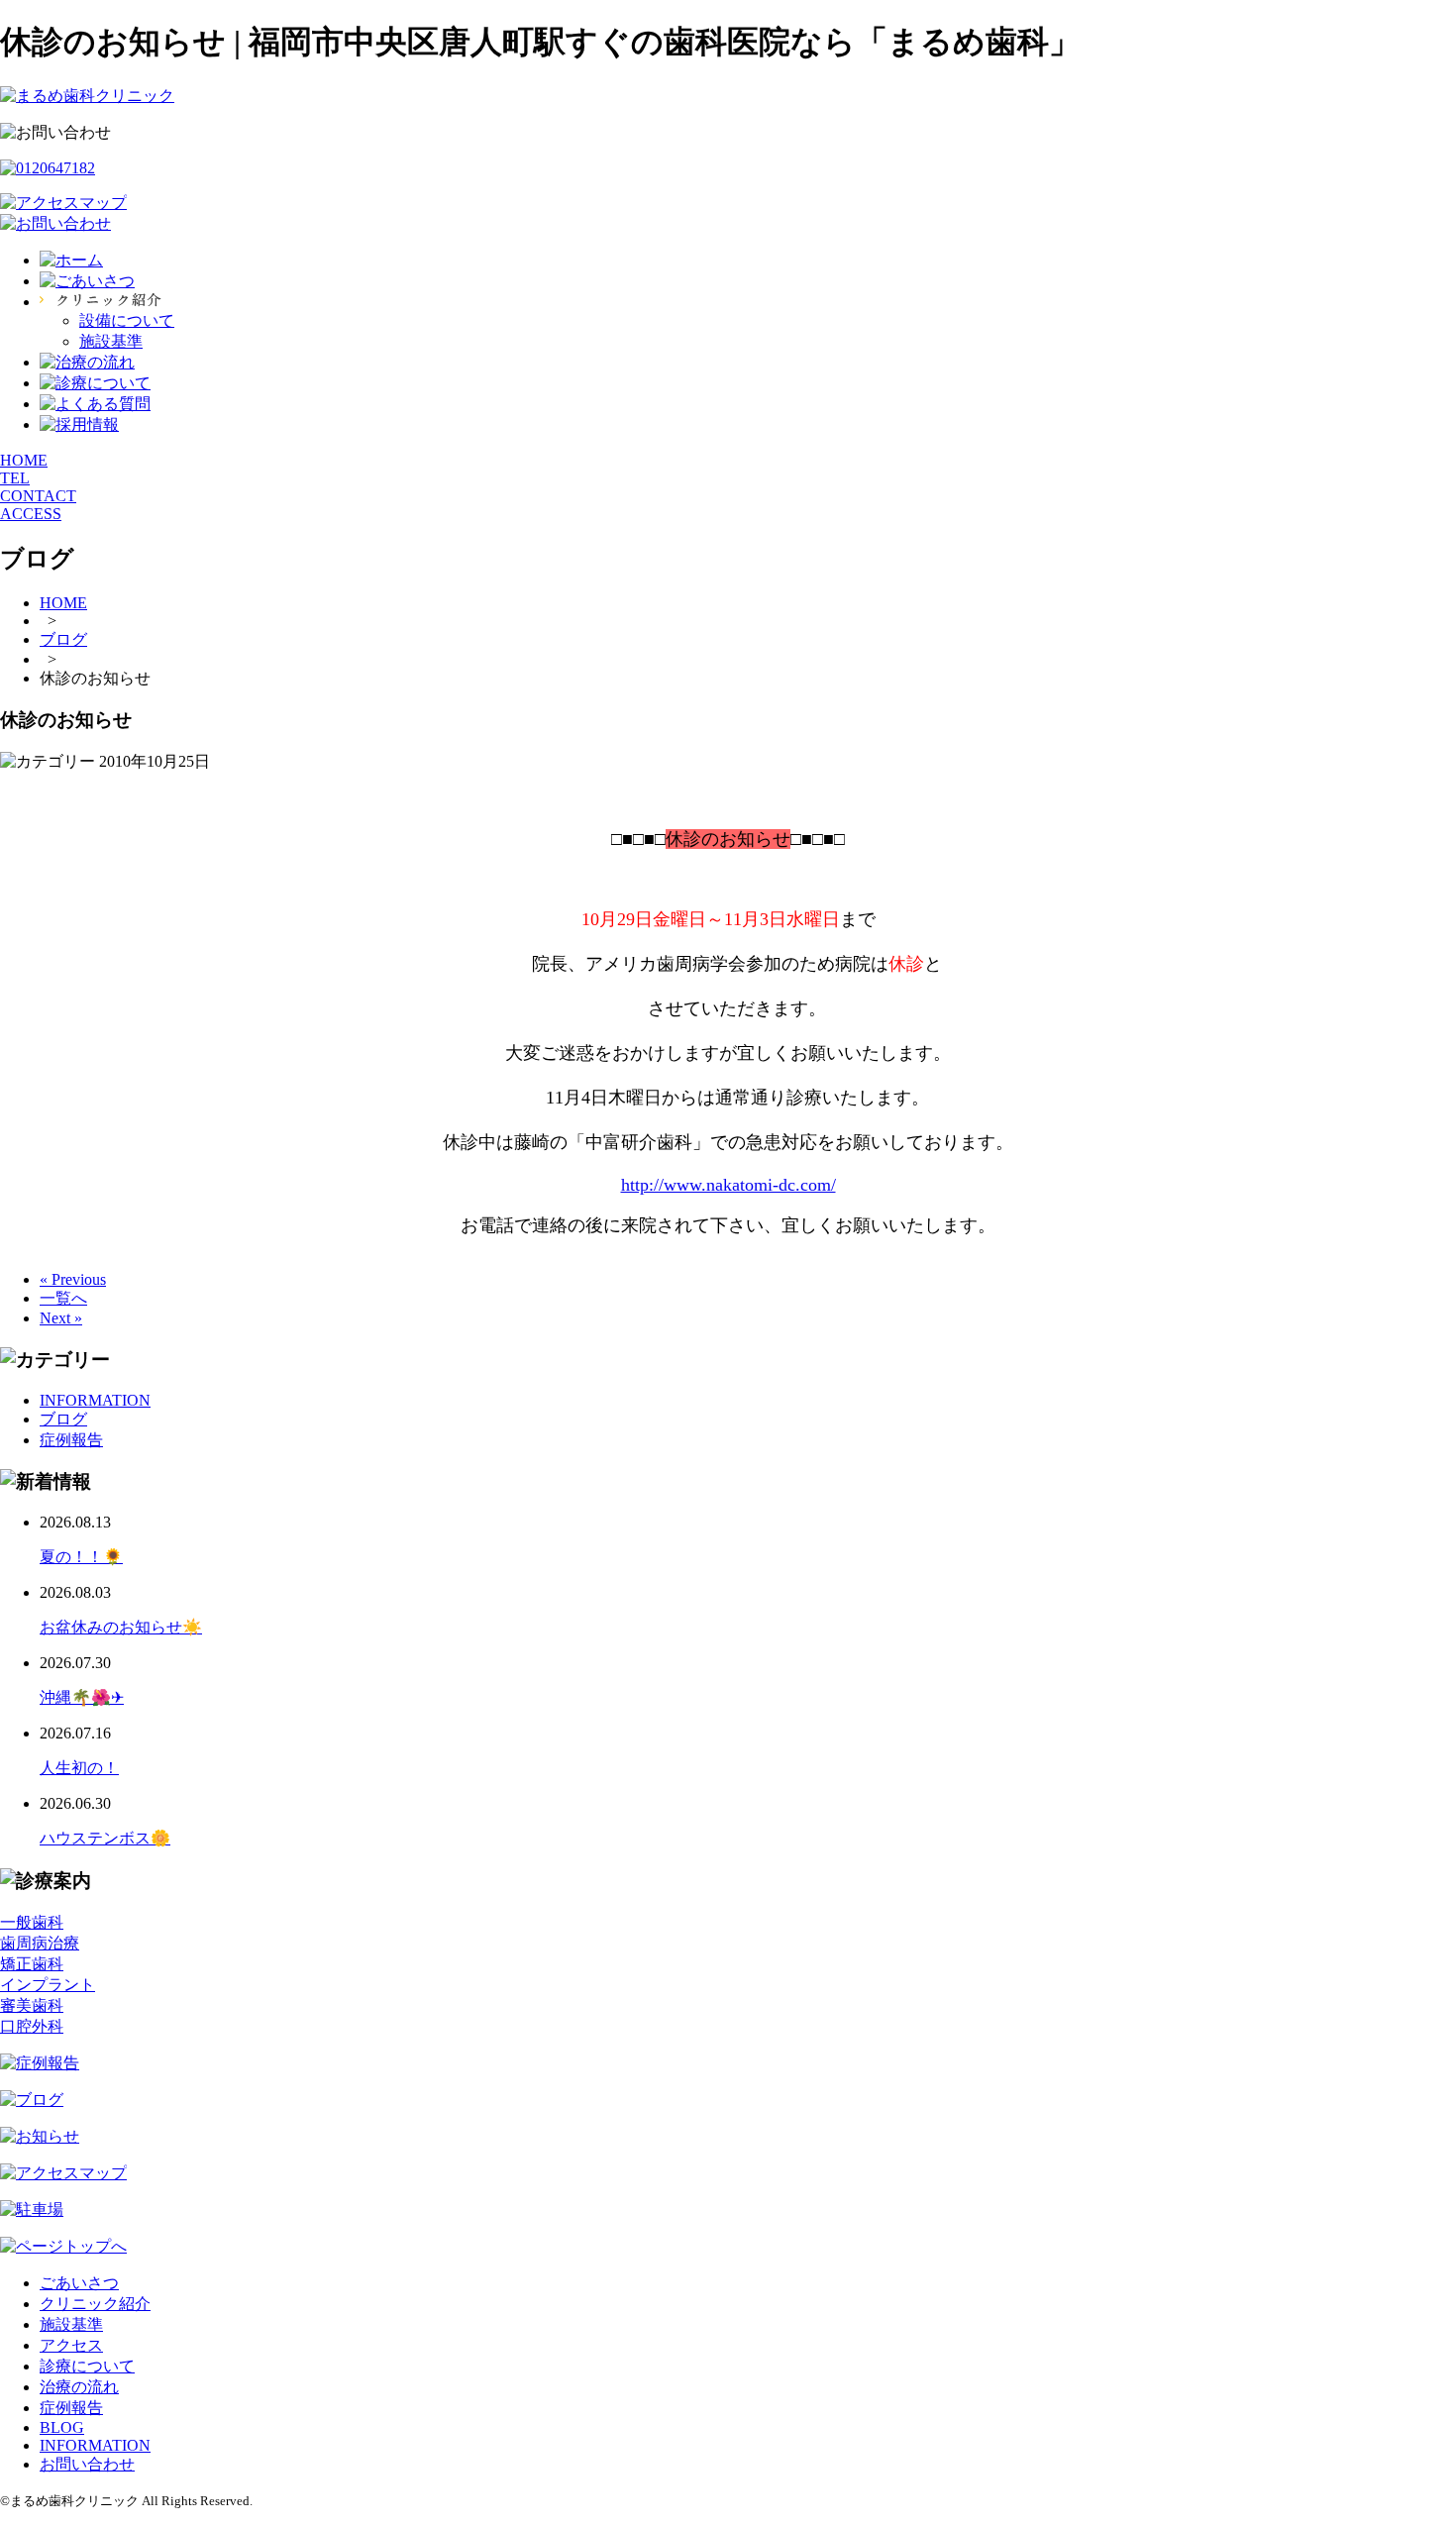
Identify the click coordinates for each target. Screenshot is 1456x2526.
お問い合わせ (87, 2464)
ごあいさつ (79, 2283)
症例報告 (71, 1440)
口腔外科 (32, 2026)
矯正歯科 (32, 1964)
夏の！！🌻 (81, 1557)
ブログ (63, 1419)
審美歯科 (32, 2005)
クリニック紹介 (95, 2304)
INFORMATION (95, 1400)
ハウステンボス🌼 (105, 1838)
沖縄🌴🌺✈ (82, 1697)
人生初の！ (79, 1768)
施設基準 (111, 341)
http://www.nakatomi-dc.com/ (728, 1185)
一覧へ (63, 1298)
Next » (61, 1318)
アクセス (71, 2345)
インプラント (48, 1985)
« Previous (73, 1279)
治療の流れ (79, 2387)
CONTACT (38, 496)
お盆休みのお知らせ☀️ (121, 1627)
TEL (15, 478)
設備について (127, 320)
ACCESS (31, 514)
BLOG (62, 2427)
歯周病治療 (40, 1943)
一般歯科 (32, 1922)
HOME (24, 460)
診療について (87, 2366)
